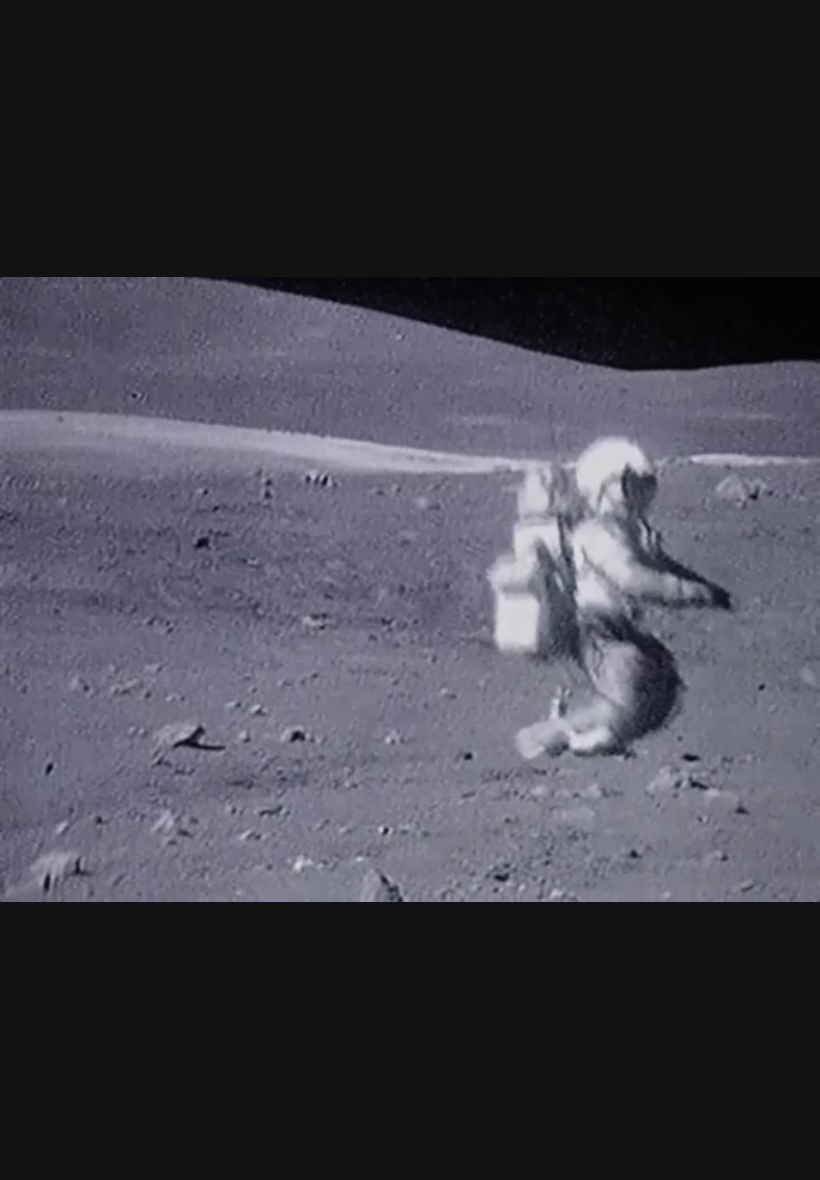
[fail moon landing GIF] (410, 590)
